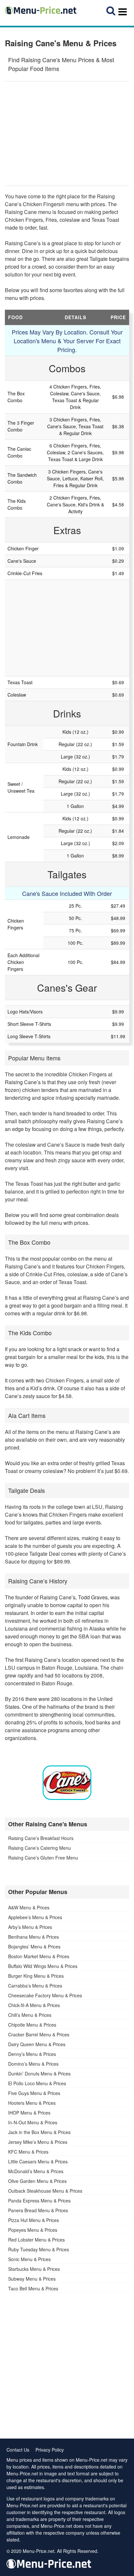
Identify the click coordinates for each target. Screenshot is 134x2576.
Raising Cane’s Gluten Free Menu (43, 1858)
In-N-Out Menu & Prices (33, 2122)
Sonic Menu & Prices (29, 2259)
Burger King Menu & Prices (36, 1976)
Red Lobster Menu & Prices (36, 2240)
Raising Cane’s (23, 1082)
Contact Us (18, 2450)
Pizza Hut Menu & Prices (33, 2220)
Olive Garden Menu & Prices (37, 2181)
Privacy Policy (50, 2450)
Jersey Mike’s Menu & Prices (38, 2142)
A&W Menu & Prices (29, 1907)
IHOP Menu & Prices (29, 2113)
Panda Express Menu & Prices (39, 2201)
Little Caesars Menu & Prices (38, 2161)
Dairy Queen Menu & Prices (37, 2044)
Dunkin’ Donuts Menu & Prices (39, 2074)
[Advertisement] (67, 134)
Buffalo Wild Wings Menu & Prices (43, 1966)
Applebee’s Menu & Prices (35, 1917)
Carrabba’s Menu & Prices (35, 1986)
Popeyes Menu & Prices (33, 2230)
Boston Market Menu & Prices (39, 1956)
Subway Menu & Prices (32, 2279)
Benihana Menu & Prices (33, 1937)
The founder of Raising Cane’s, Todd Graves (56, 1597)
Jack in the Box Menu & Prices (39, 2132)
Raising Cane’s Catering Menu (40, 1848)
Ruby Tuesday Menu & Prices (39, 2249)
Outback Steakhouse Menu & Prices (45, 2191)
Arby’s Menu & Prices (30, 1927)
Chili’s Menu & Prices (30, 2015)
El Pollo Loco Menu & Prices (37, 2083)
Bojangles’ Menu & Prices (34, 1946)
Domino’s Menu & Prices (33, 2064)
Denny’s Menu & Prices (32, 2054)
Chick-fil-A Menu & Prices (34, 2005)
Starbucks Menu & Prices (34, 2269)
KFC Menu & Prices (28, 2152)
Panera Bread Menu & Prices (38, 2210)
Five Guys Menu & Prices (34, 2093)
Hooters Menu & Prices (32, 2103)
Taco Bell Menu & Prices (33, 2288)
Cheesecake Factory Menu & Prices (45, 1995)
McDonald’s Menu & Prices (36, 2171)
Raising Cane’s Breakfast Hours (41, 1838)
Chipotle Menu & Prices (32, 2025)
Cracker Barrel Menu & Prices (39, 2034)
